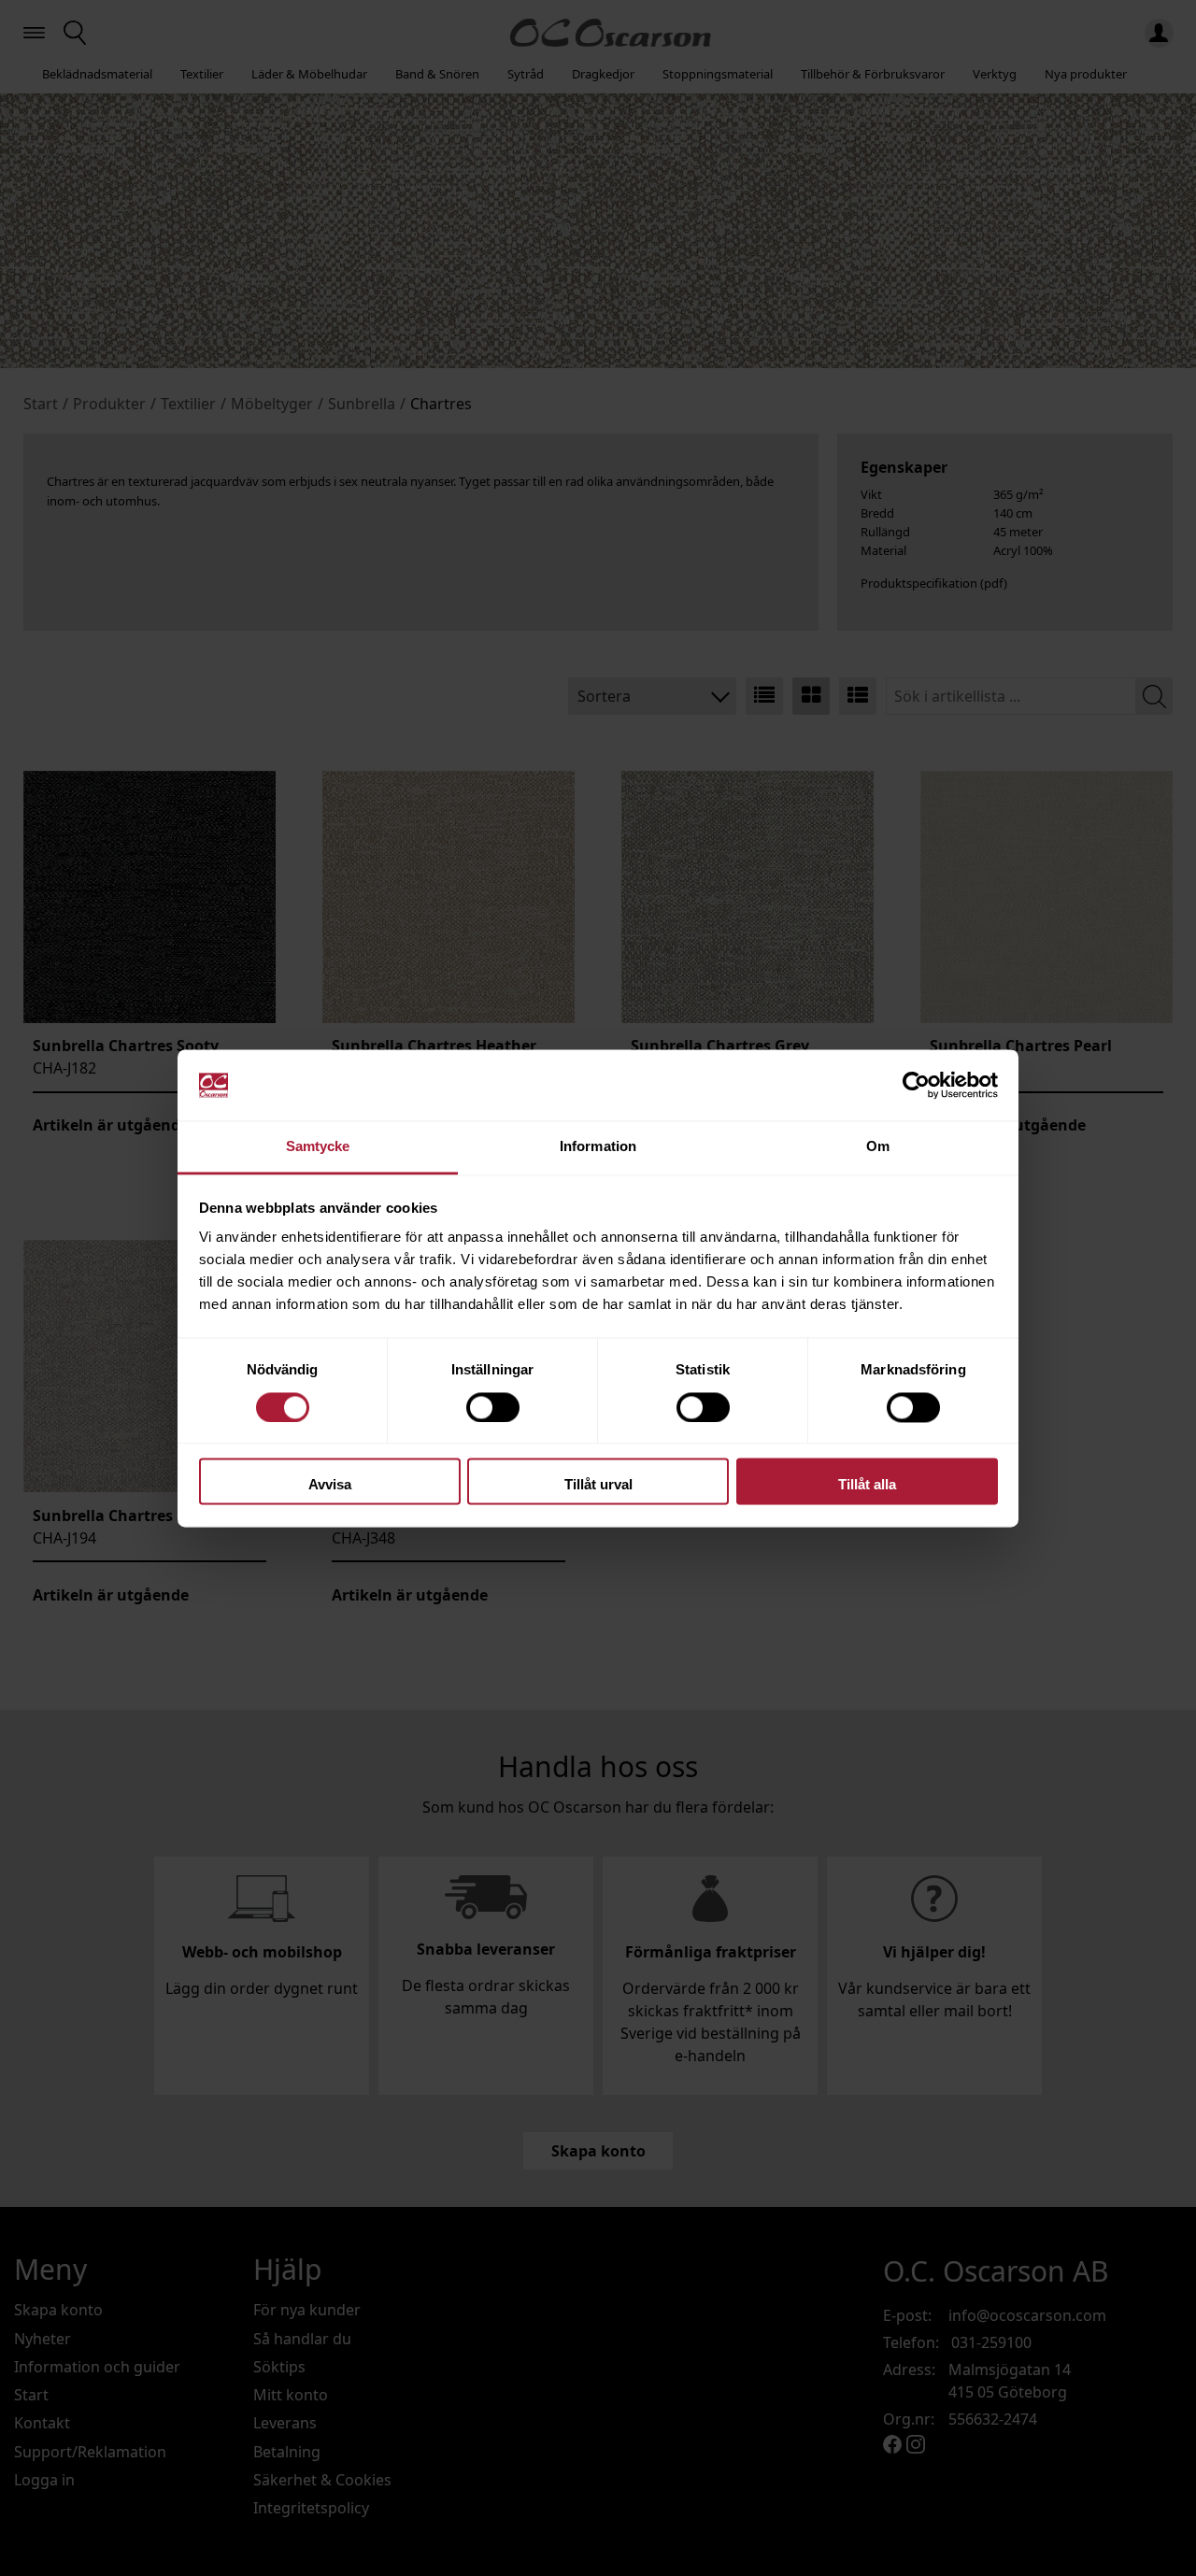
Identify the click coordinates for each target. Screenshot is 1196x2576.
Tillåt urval (598, 1485)
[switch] (493, 1407)
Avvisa (330, 1485)
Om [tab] (878, 1147)
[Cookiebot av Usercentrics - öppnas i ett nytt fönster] (916, 1085)
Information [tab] (598, 1147)
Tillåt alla (867, 1485)
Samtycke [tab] (318, 1147)
